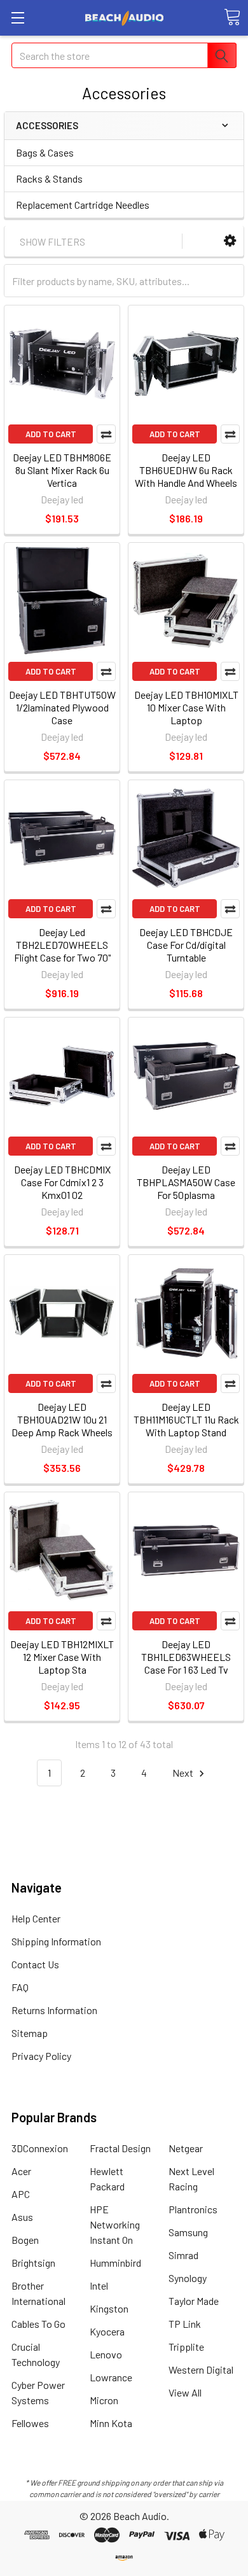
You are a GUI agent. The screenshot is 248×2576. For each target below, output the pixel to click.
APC (21, 2194)
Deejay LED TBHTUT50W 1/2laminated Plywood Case (62, 707)
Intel (99, 2285)
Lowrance (111, 2377)
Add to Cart (51, 434)
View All (185, 2392)
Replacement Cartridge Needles (83, 205)
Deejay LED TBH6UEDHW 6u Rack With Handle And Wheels (186, 470)
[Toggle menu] (17, 17)
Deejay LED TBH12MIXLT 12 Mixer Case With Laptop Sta (62, 1657)
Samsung (188, 2232)
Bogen (25, 2240)
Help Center (36, 1918)
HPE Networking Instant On (115, 2224)
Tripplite (186, 2347)
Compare (106, 434)
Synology (188, 2278)
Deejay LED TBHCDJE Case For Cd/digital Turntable (186, 945)
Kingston (109, 2308)
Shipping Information (56, 1941)
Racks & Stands (49, 178)
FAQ (20, 1987)
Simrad (183, 2255)
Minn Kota (111, 2423)
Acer (21, 2171)
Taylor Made (194, 2301)
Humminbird (115, 2263)
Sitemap (30, 2033)
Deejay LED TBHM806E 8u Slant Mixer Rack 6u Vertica (62, 470)
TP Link (185, 2324)
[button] (230, 241)
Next (184, 1773)
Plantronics (193, 2209)
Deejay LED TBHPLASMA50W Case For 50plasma (186, 1182)
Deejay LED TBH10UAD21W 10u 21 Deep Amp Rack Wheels (62, 1419)
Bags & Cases (45, 152)
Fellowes (30, 2423)
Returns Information (54, 2010)
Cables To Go (38, 2324)
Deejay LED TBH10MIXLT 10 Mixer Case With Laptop (186, 707)
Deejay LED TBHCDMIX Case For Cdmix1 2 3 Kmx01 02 (62, 1182)
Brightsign (33, 2263)
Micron (104, 2400)
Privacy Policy (41, 2056)
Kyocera (107, 2331)
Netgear (186, 2148)
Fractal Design (120, 2148)
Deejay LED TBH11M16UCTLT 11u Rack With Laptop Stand (186, 1419)
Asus (22, 2217)
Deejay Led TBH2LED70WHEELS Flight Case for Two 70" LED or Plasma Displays (62, 951)
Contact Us (35, 1964)
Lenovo (106, 2354)
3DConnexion (40, 2148)
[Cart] (232, 17)
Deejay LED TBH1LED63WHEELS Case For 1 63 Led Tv (186, 1657)
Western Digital (201, 2369)
